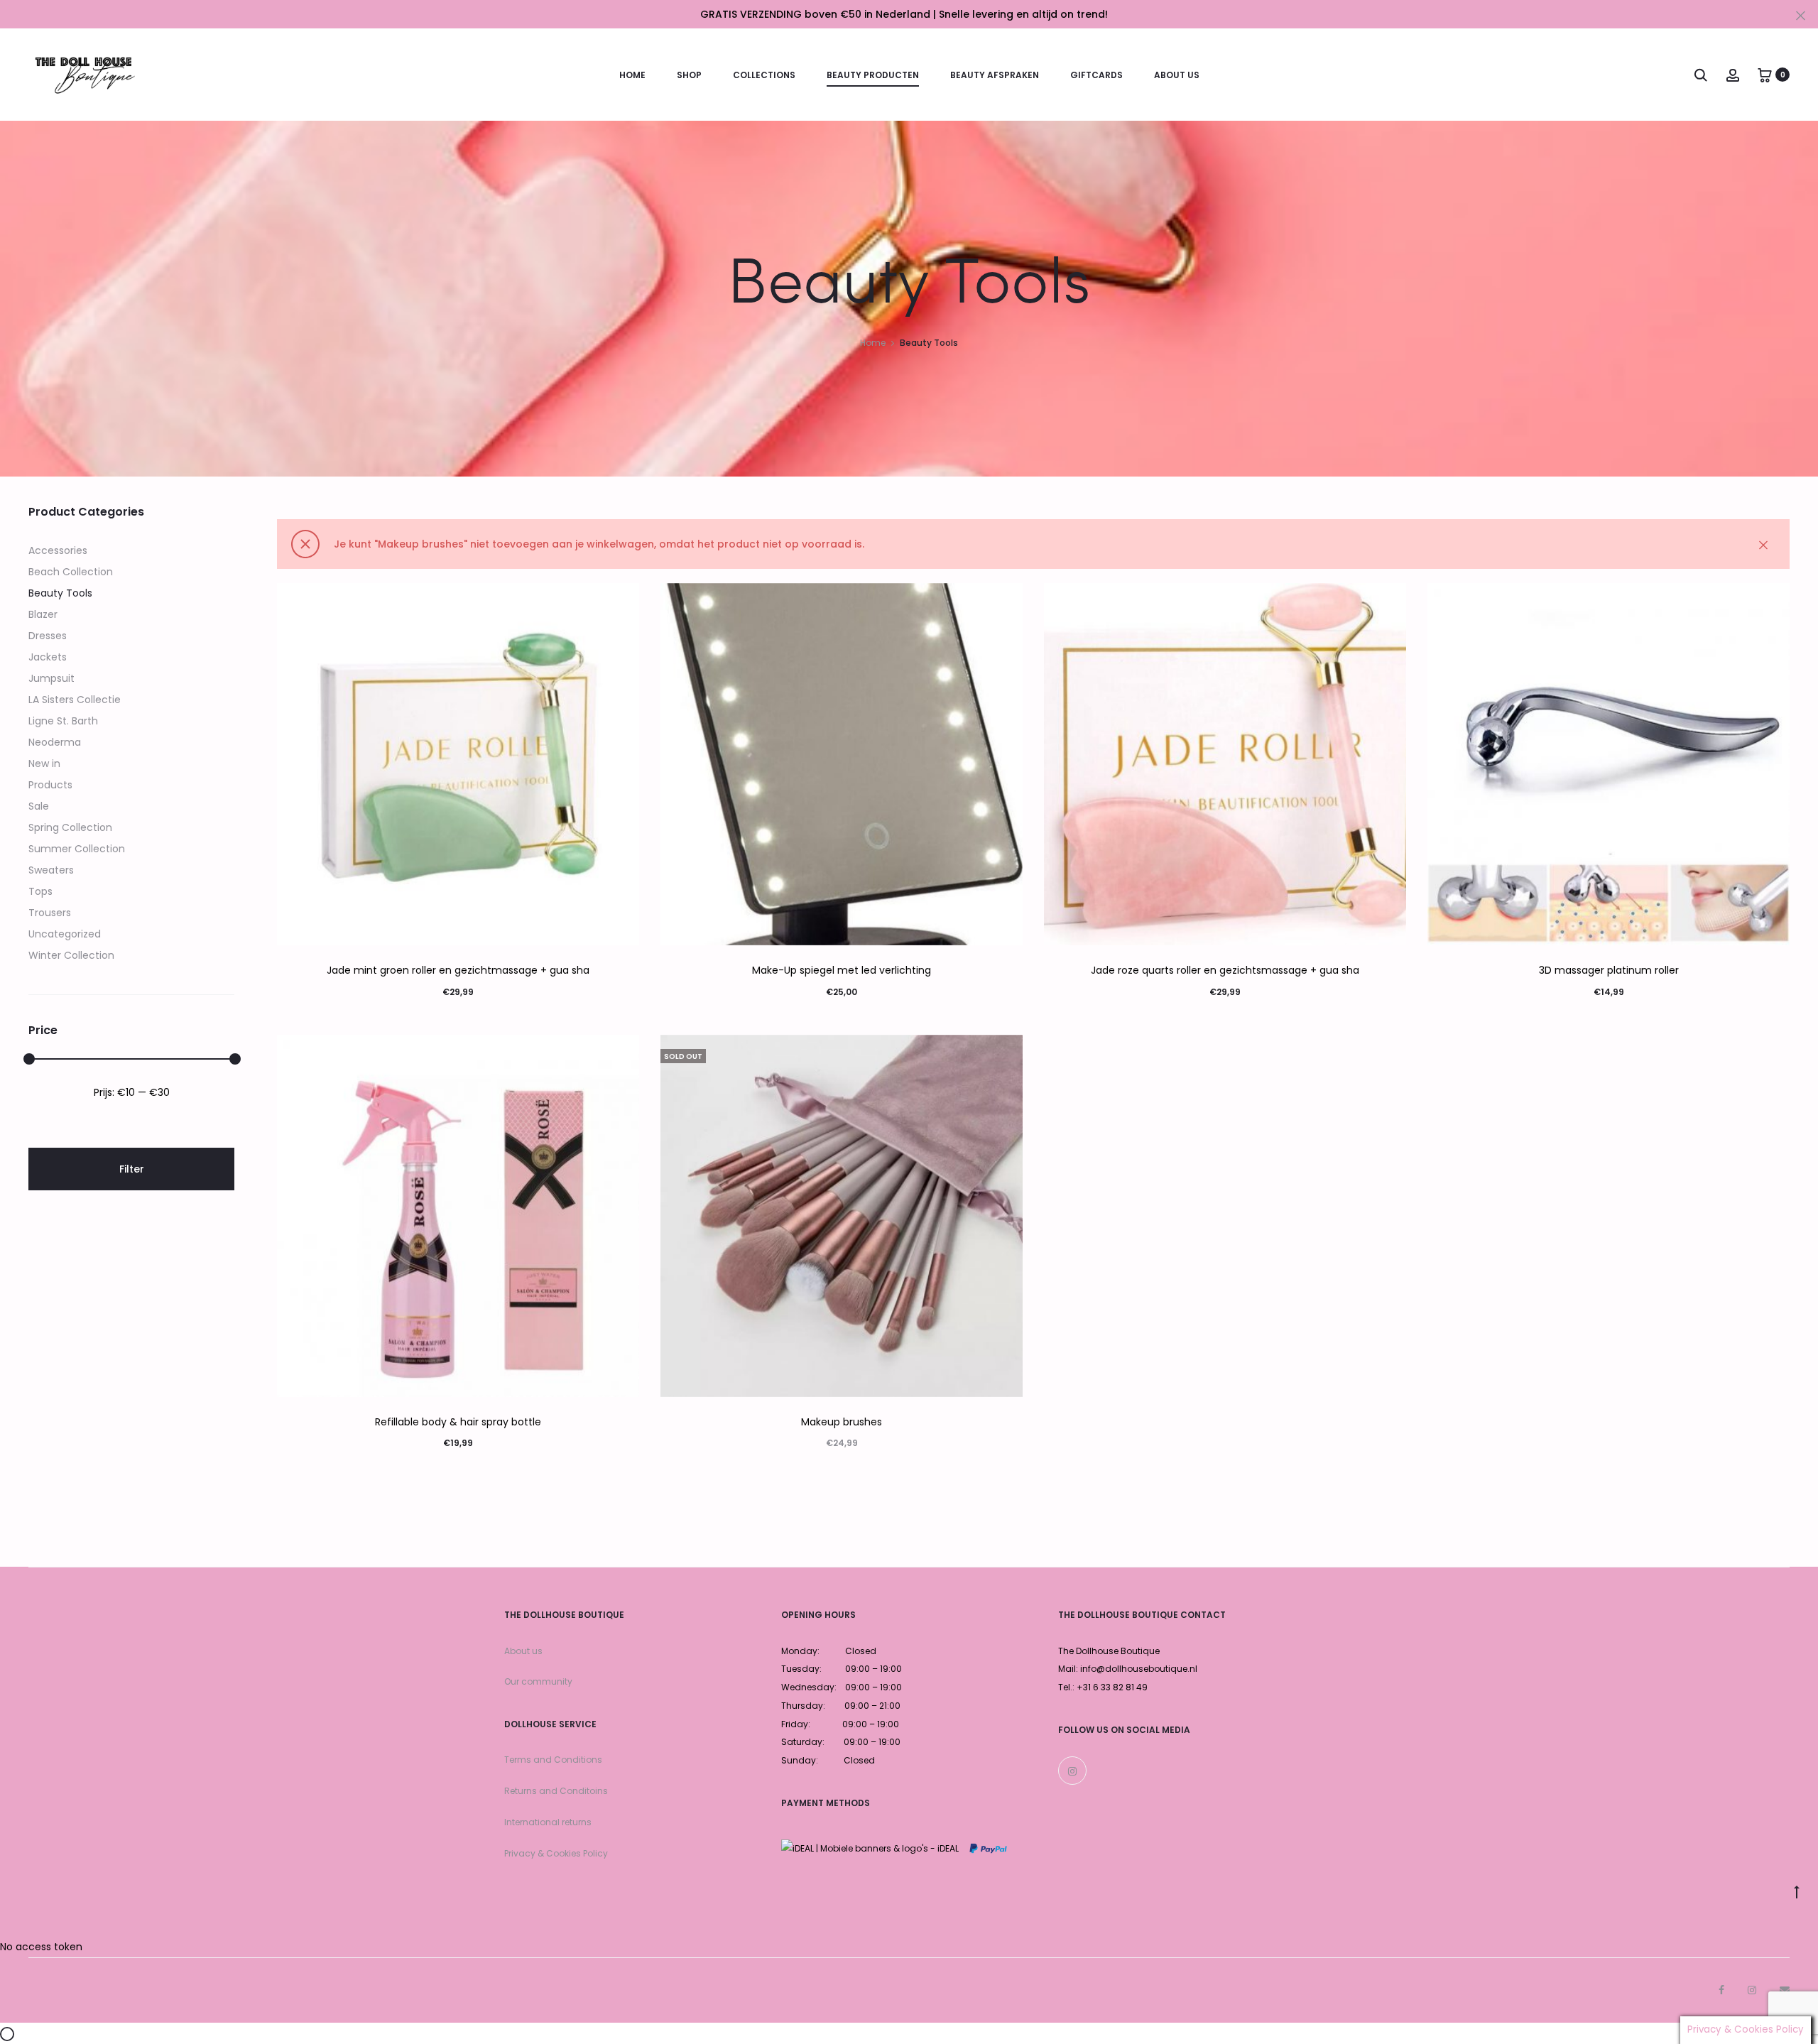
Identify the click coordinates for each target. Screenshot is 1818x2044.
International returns (548, 1822)
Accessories (58, 550)
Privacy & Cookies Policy (556, 1853)
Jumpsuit (51, 678)
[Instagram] (1072, 1771)
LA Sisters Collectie (75, 700)
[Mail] (1785, 1990)
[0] (1765, 75)
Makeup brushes (842, 1422)
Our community (538, 1681)
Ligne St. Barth (63, 721)
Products (50, 785)
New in (44, 763)
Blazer (43, 614)
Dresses (48, 636)
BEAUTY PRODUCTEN (873, 75)
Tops (40, 891)
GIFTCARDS (1096, 75)
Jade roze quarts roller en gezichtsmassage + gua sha (1225, 970)
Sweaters (51, 870)
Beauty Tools (60, 593)
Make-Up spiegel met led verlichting (842, 970)
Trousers (50, 913)
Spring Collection (70, 827)
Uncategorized (65, 934)
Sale (39, 806)
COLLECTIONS (764, 75)
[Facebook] (1721, 1990)
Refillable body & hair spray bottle (458, 1422)
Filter (132, 1169)
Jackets (48, 657)
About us (523, 1651)
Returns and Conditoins (556, 1791)
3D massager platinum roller (1609, 970)
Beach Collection (71, 572)
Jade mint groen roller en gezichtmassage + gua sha (458, 970)
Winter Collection (71, 955)
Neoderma (55, 742)
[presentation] (285, 764)
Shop (689, 75)
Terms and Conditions (553, 1760)
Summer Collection (77, 849)
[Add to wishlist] (621, 601)
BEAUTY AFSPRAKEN (995, 75)
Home (632, 75)
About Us (1177, 75)
